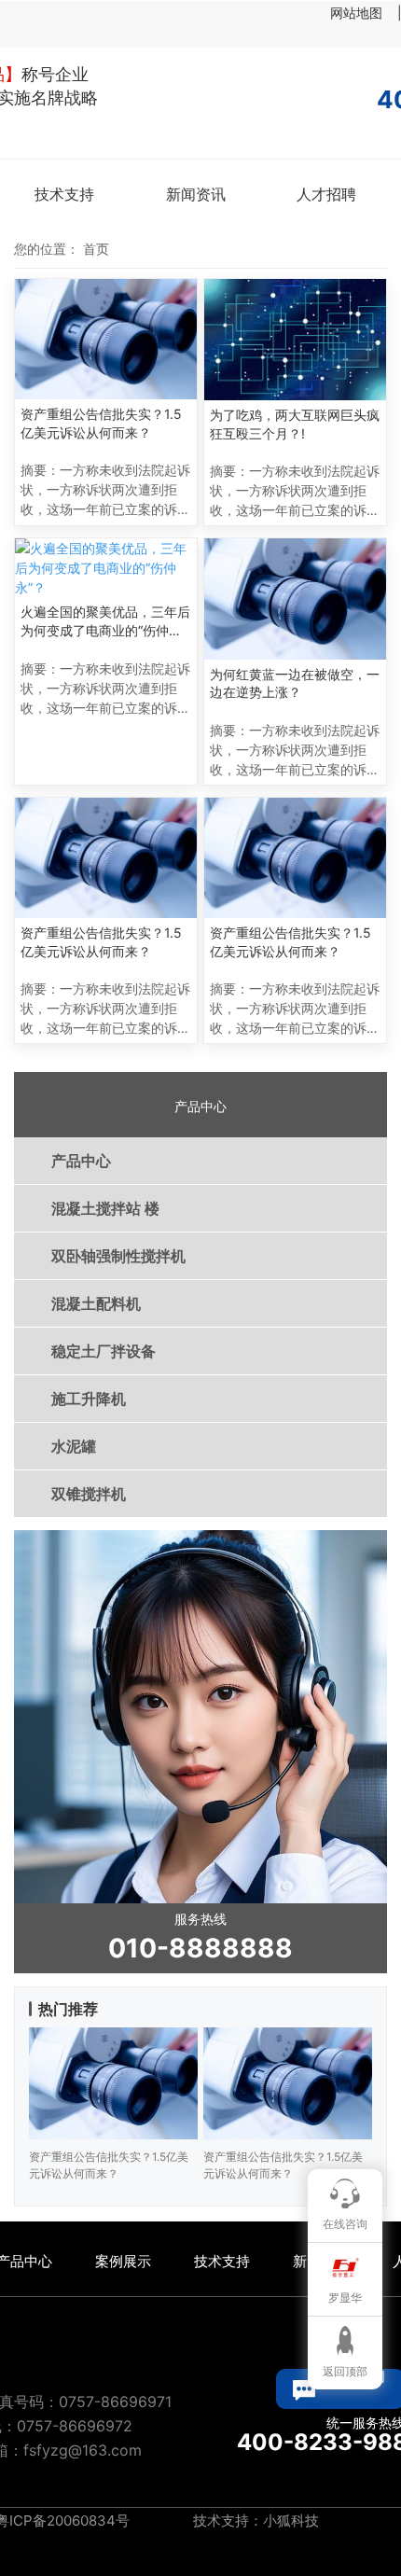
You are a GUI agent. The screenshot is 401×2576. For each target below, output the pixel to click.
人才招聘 (326, 194)
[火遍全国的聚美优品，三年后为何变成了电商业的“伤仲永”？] (106, 568)
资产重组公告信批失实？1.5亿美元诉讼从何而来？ (101, 423)
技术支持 (64, 194)
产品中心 (81, 1161)
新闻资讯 (196, 194)
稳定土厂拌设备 (104, 1351)
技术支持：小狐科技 (254, 2520)
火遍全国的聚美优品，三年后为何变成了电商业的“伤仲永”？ (105, 621)
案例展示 (123, 2261)
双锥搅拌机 (89, 1494)
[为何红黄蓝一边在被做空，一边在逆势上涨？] (295, 599)
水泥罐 (74, 1446)
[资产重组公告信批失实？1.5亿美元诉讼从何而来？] (106, 339)
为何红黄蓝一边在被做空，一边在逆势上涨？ (295, 683)
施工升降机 (89, 1399)
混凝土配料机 (96, 1303)
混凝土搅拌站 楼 (105, 1208)
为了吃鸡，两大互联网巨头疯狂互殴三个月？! (295, 424)
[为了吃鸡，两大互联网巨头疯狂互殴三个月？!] (295, 340)
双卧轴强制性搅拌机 (118, 1256)
